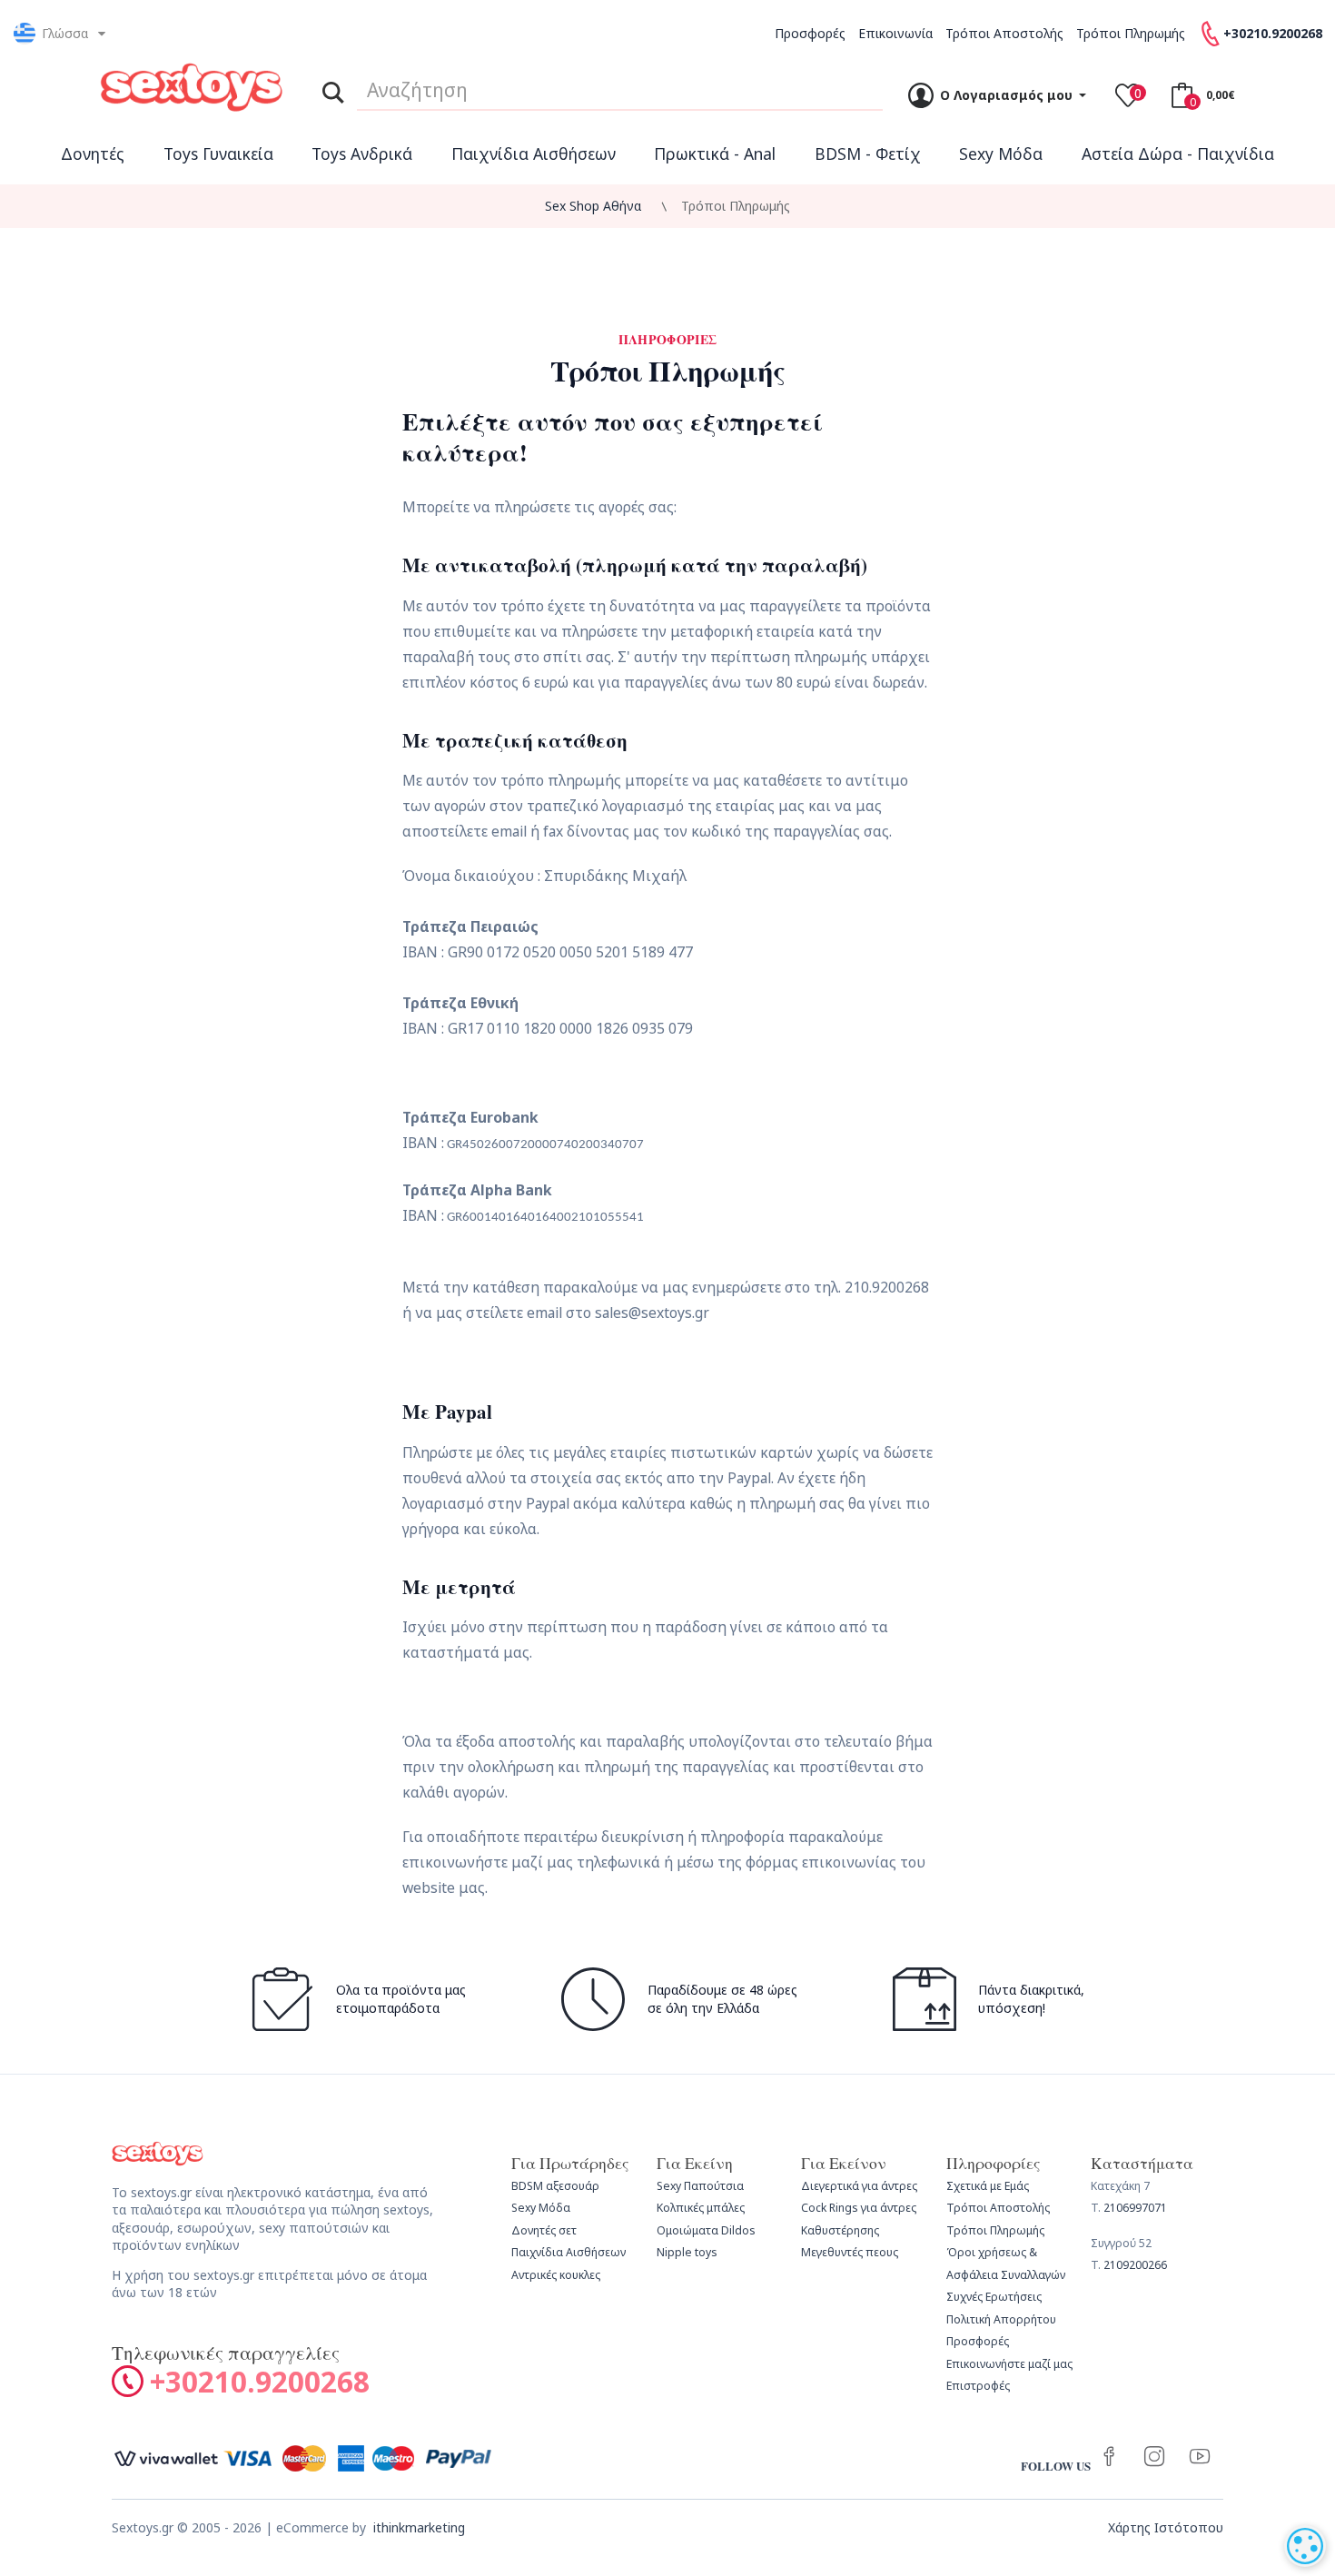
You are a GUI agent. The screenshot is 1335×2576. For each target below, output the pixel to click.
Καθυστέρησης (840, 2230)
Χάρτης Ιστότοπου (1166, 2527)
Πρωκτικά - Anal (715, 154)
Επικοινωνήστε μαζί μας (1009, 2364)
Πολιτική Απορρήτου (1001, 2319)
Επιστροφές (978, 2386)
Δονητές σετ (544, 2230)
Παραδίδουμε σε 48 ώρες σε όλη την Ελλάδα (722, 1999)
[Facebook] (1109, 2458)
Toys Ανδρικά (362, 154)
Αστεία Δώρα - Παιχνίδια (1178, 154)
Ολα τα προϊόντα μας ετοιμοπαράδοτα (401, 1999)
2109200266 (1135, 2265)
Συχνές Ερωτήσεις (994, 2297)
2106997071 (1135, 2208)
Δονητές (93, 154)
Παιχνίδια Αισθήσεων (534, 154)
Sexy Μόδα (1001, 154)
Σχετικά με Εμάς (988, 2186)
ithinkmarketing (419, 2527)
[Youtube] (1200, 2458)
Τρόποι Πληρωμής (1131, 33)
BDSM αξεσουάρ (555, 2186)
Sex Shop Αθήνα (593, 206)
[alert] (1305, 2546)
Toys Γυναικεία (218, 154)
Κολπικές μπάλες (701, 2208)
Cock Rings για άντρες (859, 2208)
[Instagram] (1154, 2458)
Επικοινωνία (895, 33)
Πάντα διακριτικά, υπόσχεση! (1031, 1999)
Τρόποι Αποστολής (1004, 33)
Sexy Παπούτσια (700, 2186)
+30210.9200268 (260, 2381)
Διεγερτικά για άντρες (859, 2186)
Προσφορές (810, 33)
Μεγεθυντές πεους (850, 2252)
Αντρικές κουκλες (556, 2275)
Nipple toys (687, 2252)
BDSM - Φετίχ (868, 154)
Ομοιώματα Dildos (706, 2230)
